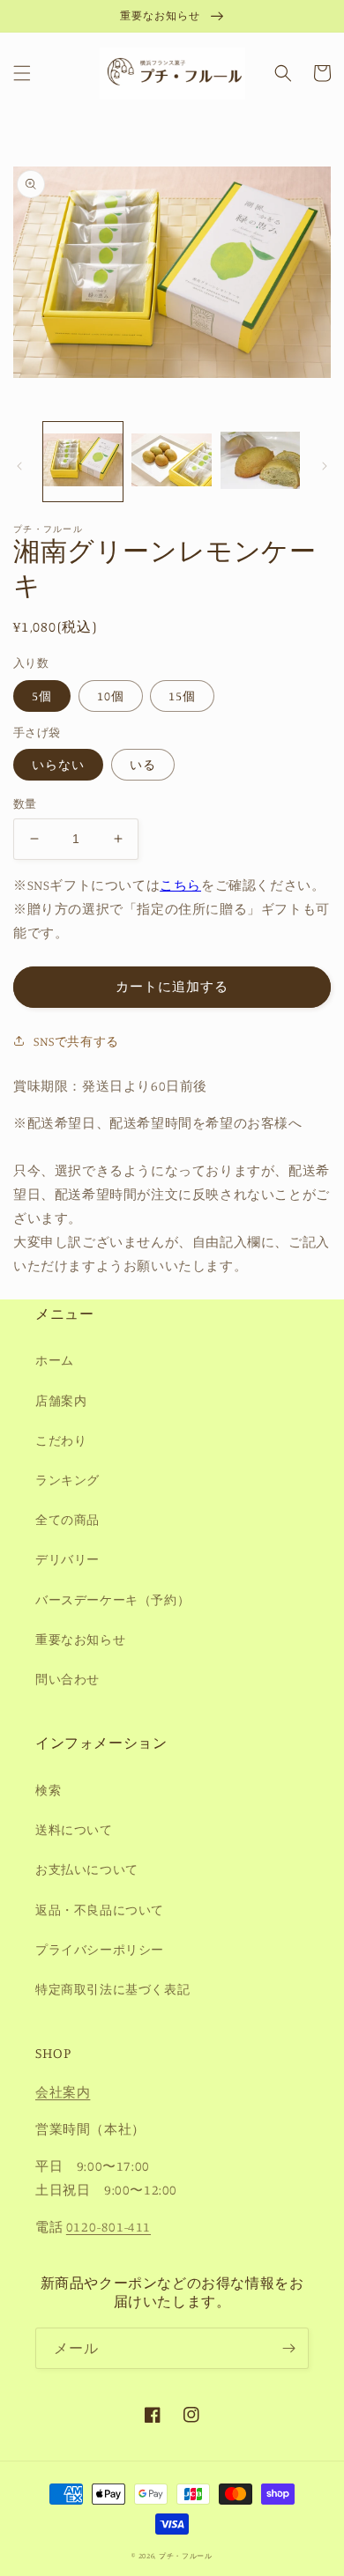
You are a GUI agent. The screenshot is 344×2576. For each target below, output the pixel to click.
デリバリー (67, 1559)
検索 (48, 1790)
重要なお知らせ (80, 1639)
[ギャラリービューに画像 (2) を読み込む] (171, 462)
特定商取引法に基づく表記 (112, 1989)
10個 (111, 696)
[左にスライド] (19, 466)
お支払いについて (87, 1869)
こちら (180, 885)
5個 (42, 696)
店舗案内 (61, 1400)
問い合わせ (67, 1679)
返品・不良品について (100, 1910)
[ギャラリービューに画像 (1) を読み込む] (83, 462)
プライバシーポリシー (100, 1949)
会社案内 (63, 2092)
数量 (25, 803)
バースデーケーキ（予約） (112, 1599)
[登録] (288, 2348)
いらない (58, 764)
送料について (74, 1829)
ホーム (55, 1360)
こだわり (61, 1440)
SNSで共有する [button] (76, 1041)
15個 (182, 696)
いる (143, 764)
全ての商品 (67, 1519)
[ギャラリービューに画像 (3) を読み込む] (260, 462)
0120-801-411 (108, 2227)
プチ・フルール (186, 2556)
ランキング (67, 1480)
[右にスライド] (325, 466)
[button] (22, 73)
